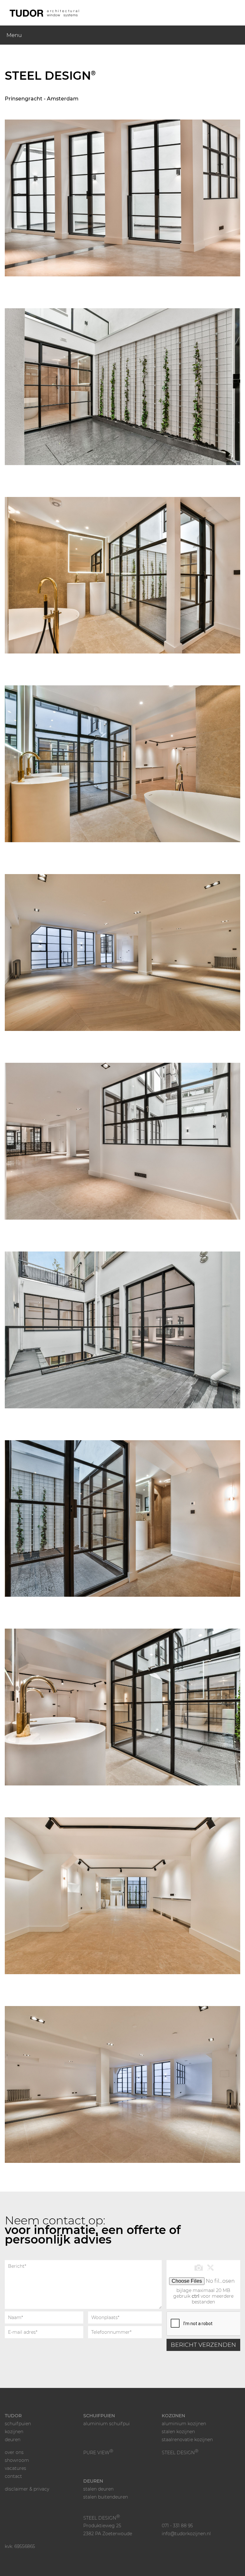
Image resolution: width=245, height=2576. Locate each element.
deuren (13, 2440)
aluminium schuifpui (107, 2424)
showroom (17, 2460)
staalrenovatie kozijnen (187, 2440)
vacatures (15, 2468)
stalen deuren (98, 2489)
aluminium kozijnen (184, 2424)
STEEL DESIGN (180, 2453)
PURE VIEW (98, 2453)
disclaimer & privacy (27, 2489)
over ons (14, 2452)
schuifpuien (18, 2424)
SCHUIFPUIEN (99, 2416)
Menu (14, 35)
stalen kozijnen (178, 2432)
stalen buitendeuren (106, 2497)
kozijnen (14, 2432)
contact (13, 2476)
